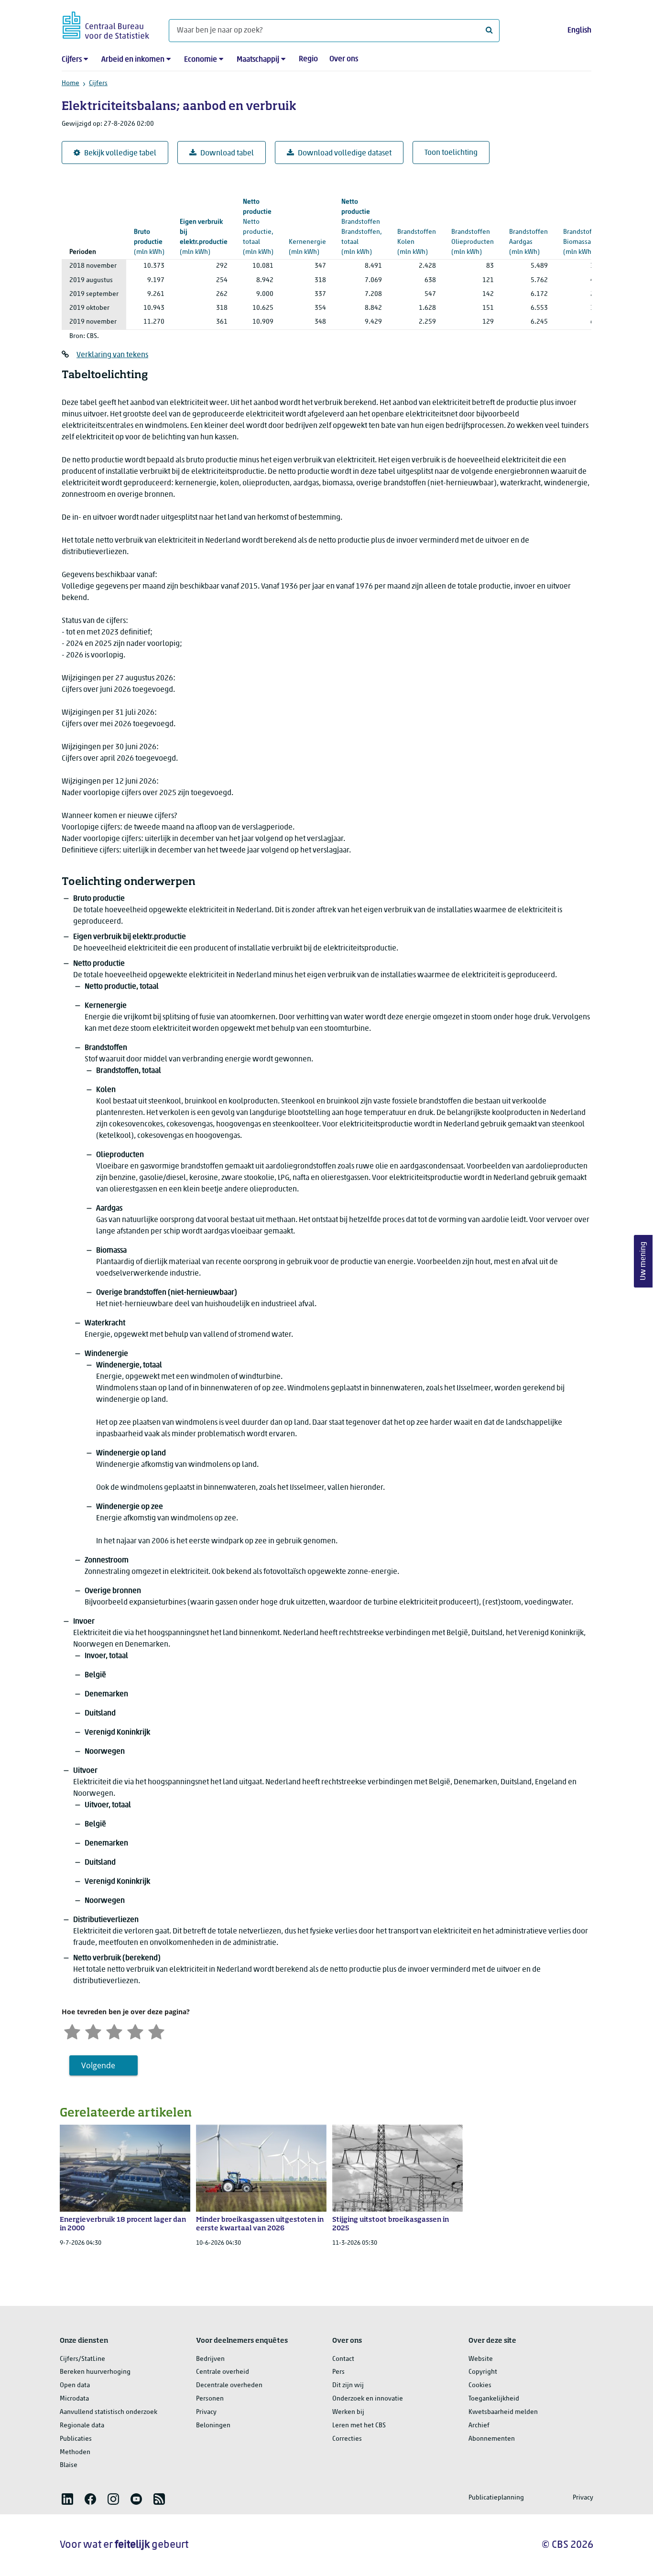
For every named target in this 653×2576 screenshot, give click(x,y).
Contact (343, 2359)
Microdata (74, 2399)
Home (71, 83)
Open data (75, 2385)
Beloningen (213, 2426)
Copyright (483, 2372)
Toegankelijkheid (494, 2399)
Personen (210, 2399)
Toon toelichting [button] (451, 153)
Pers (338, 2372)
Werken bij (348, 2412)
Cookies (480, 2385)
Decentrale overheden (229, 2385)
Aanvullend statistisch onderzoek (109, 2412)
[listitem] (67, 2499)
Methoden (75, 2452)
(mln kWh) (149, 242)
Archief (479, 2426)
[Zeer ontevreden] (72, 2031)
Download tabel (227, 153)
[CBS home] (106, 24)
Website (481, 2359)
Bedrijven (210, 2359)
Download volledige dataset (345, 153)
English (579, 31)
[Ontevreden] (93, 2031)
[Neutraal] (114, 2031)
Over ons (344, 59)
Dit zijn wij (348, 2385)
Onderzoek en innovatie (368, 2399)
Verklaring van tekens (112, 355)
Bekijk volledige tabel (120, 153)
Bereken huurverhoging (95, 2372)
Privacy (206, 2412)
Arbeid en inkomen (133, 60)
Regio (308, 59)
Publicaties (76, 2439)
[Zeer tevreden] (156, 2031)
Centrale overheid (223, 2372)
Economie (201, 60)
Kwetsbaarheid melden (503, 2412)
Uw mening (643, 1261)
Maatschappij (258, 60)
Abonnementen (492, 2439)
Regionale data (82, 2426)
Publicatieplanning (496, 2498)
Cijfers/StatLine (82, 2359)
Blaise (69, 2465)
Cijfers (72, 60)
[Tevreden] (135, 2031)
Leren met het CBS (359, 2426)
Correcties (347, 2439)
